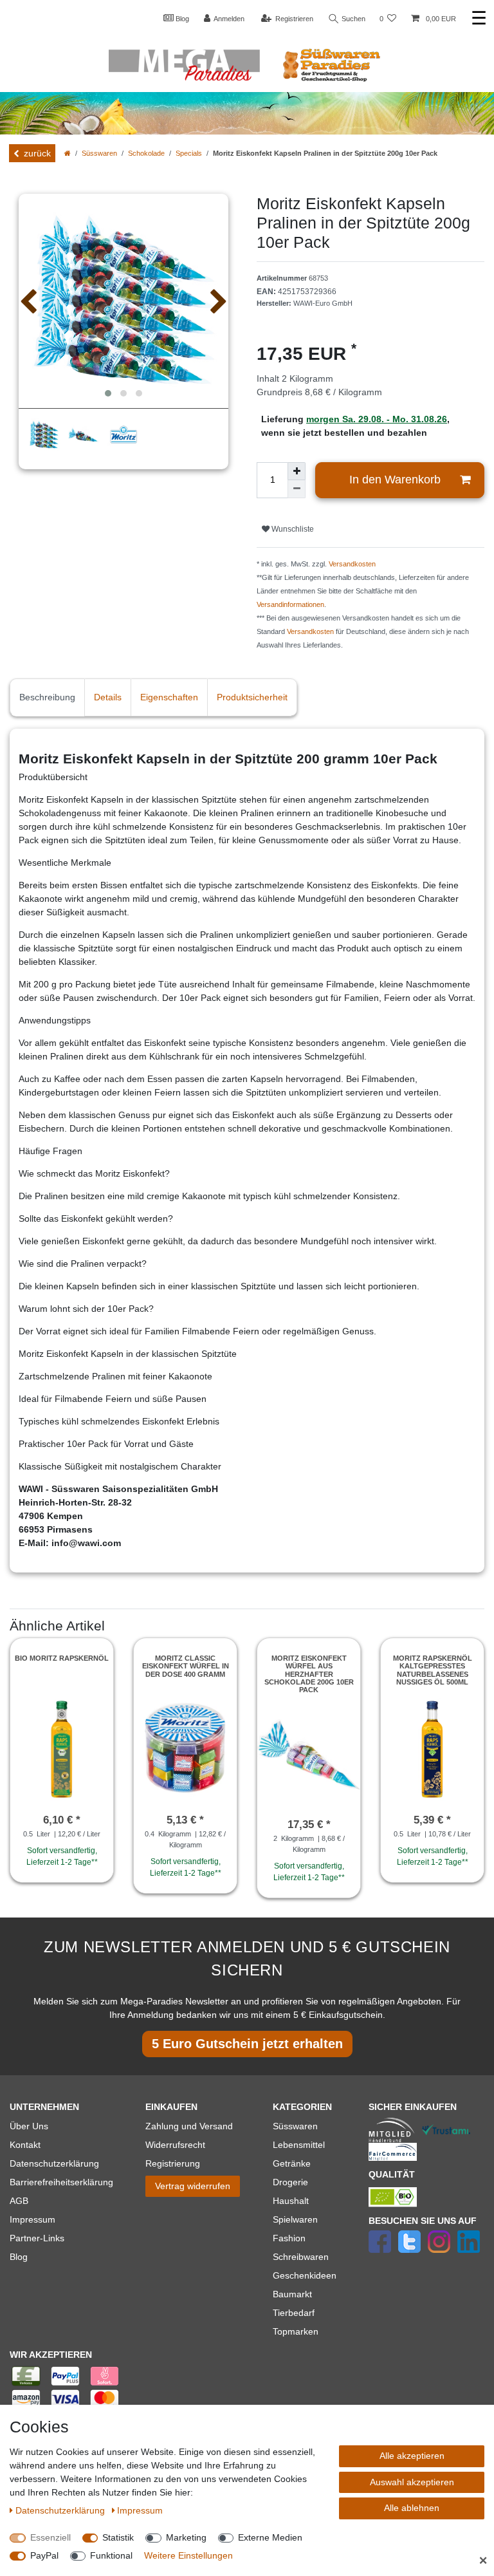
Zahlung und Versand (189, 2126)
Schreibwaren (301, 2257)
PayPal (44, 2555)
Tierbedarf (294, 2313)
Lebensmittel (299, 2145)
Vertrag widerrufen (193, 2186)
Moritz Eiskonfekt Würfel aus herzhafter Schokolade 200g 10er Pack (309, 1674)
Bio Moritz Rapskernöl (62, 1658)
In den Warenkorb (395, 480)
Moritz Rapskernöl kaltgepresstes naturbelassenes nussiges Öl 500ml (433, 1670)
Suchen (352, 19)
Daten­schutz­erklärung (61, 2510)
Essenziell (50, 2537)
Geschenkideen (305, 2275)
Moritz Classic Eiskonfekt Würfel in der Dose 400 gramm (186, 1666)
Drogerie (290, 2182)
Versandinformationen (290, 604)
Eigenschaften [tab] (169, 697)
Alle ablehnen (412, 2508)
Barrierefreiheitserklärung (61, 2182)
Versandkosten (352, 564)
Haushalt (291, 2201)
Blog (181, 19)
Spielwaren (295, 2219)
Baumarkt (292, 2294)
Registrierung (173, 2163)
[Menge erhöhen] (297, 471)
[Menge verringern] (297, 489)
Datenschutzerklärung (54, 2163)
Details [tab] (108, 697)
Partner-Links (37, 2238)
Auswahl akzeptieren (412, 2482)
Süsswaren (99, 153)
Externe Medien (270, 2537)
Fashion (289, 2238)
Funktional (111, 2555)
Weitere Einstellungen (188, 2555)
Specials (189, 153)
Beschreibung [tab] (47, 697)
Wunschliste (292, 529)
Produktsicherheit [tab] (252, 697)
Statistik (118, 2537)
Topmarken (296, 2331)
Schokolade (146, 153)
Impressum (32, 2219)
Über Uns (29, 2126)
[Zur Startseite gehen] (68, 153)
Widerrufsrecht (175, 2145)
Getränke (292, 2163)
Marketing (186, 2537)
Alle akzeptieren (412, 2456)
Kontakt (25, 2145)
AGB (19, 2201)
